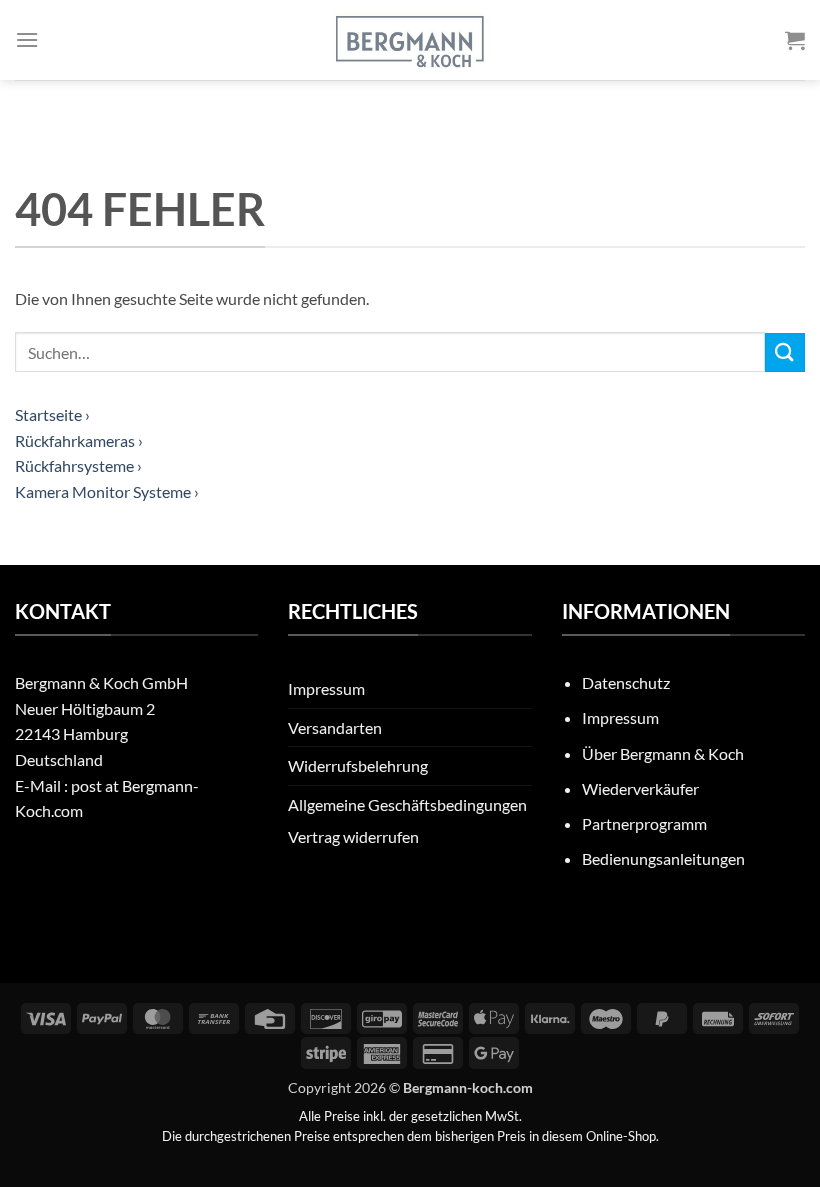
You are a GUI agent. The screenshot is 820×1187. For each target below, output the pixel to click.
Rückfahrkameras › (79, 440)
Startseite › (52, 414)
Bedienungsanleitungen (663, 858)
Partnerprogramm (644, 823)
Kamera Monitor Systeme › (107, 491)
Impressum (326, 688)
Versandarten (335, 727)
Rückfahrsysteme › (78, 465)
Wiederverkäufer (640, 788)
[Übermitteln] (785, 352)
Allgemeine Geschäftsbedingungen (407, 804)
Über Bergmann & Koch (663, 753)
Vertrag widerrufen (353, 836)
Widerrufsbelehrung (358, 765)
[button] (27, 39)
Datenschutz (626, 682)
